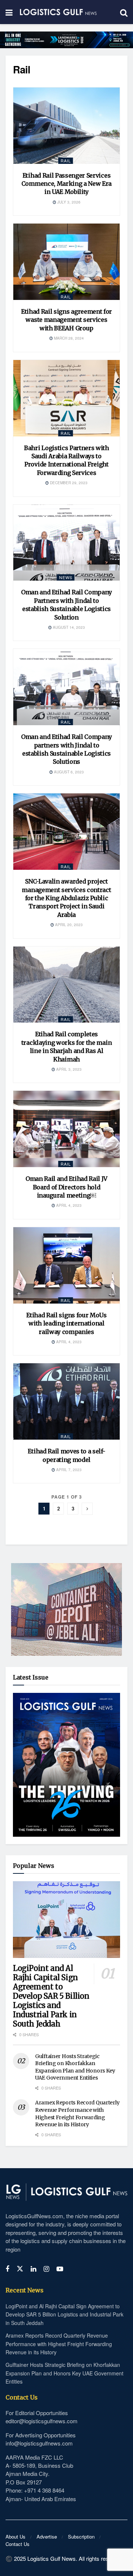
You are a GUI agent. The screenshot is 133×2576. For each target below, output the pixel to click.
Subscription (81, 2537)
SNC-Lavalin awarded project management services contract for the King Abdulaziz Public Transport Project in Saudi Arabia (66, 898)
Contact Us (18, 2544)
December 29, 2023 (68, 483)
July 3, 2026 (68, 202)
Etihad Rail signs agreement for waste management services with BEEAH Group (66, 320)
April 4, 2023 (68, 1205)
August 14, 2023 (68, 627)
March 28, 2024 (68, 338)
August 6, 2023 (68, 772)
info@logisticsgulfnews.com (39, 2443)
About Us (16, 2537)
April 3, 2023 (68, 1069)
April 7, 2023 (68, 1470)
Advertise (47, 2537)
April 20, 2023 (68, 925)
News (66, 577)
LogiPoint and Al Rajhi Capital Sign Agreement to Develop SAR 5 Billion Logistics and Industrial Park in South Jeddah (51, 1996)
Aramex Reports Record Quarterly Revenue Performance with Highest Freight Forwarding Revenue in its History (77, 2113)
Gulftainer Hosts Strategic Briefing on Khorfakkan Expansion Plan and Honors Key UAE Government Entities (75, 2067)
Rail (66, 161)
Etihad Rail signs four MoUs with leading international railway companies (66, 1323)
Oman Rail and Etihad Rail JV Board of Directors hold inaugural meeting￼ (66, 1187)
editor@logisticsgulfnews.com (42, 2421)
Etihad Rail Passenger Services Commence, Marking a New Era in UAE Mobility (66, 184)
